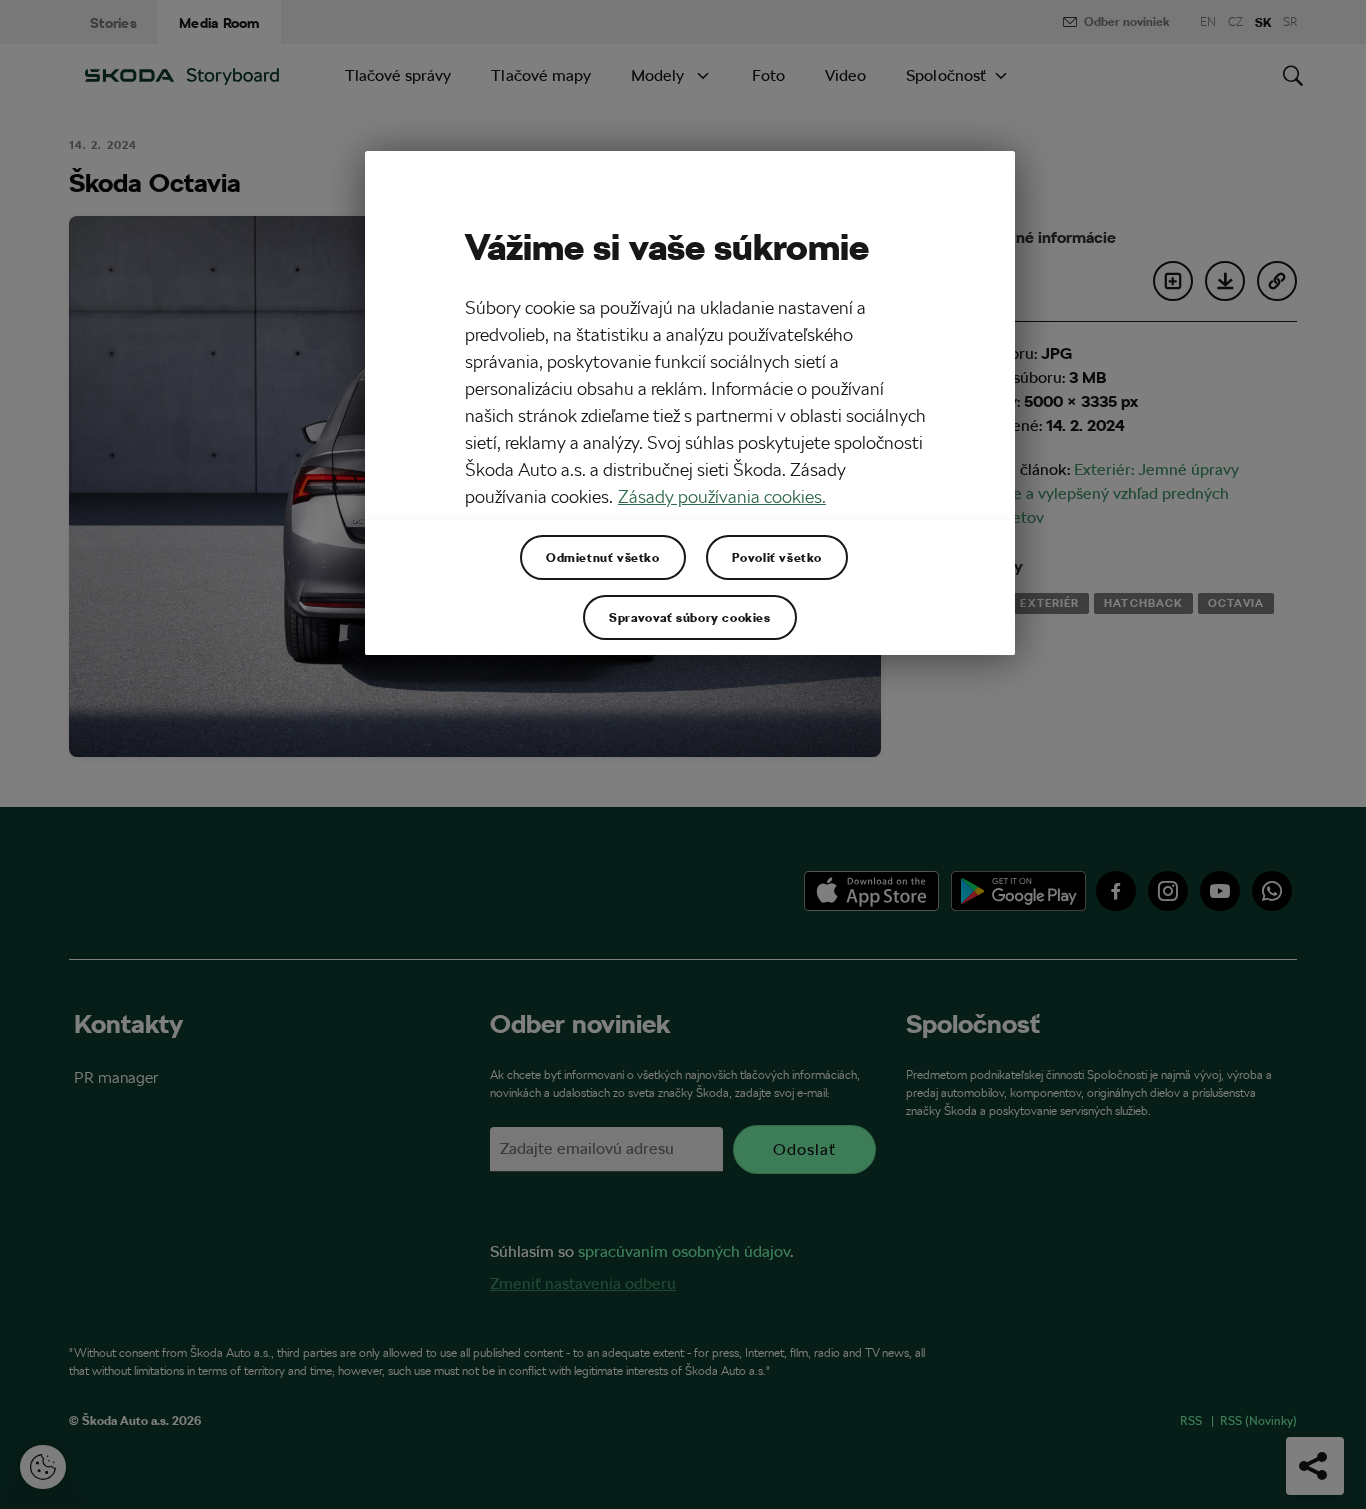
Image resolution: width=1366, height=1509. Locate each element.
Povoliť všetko (777, 557)
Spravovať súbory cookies (689, 617)
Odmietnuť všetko (603, 557)
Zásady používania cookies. (722, 496)
